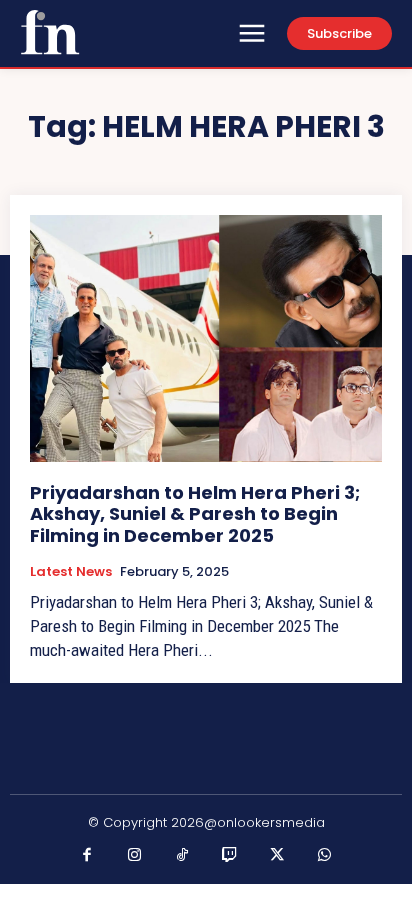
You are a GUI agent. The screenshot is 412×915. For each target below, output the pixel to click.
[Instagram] (135, 856)
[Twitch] (230, 856)
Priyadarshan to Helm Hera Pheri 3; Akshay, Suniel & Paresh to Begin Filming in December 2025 (195, 514)
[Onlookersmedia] (50, 32)
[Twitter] (278, 856)
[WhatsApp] (325, 856)
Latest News (71, 572)
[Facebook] (88, 856)
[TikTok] (183, 856)
